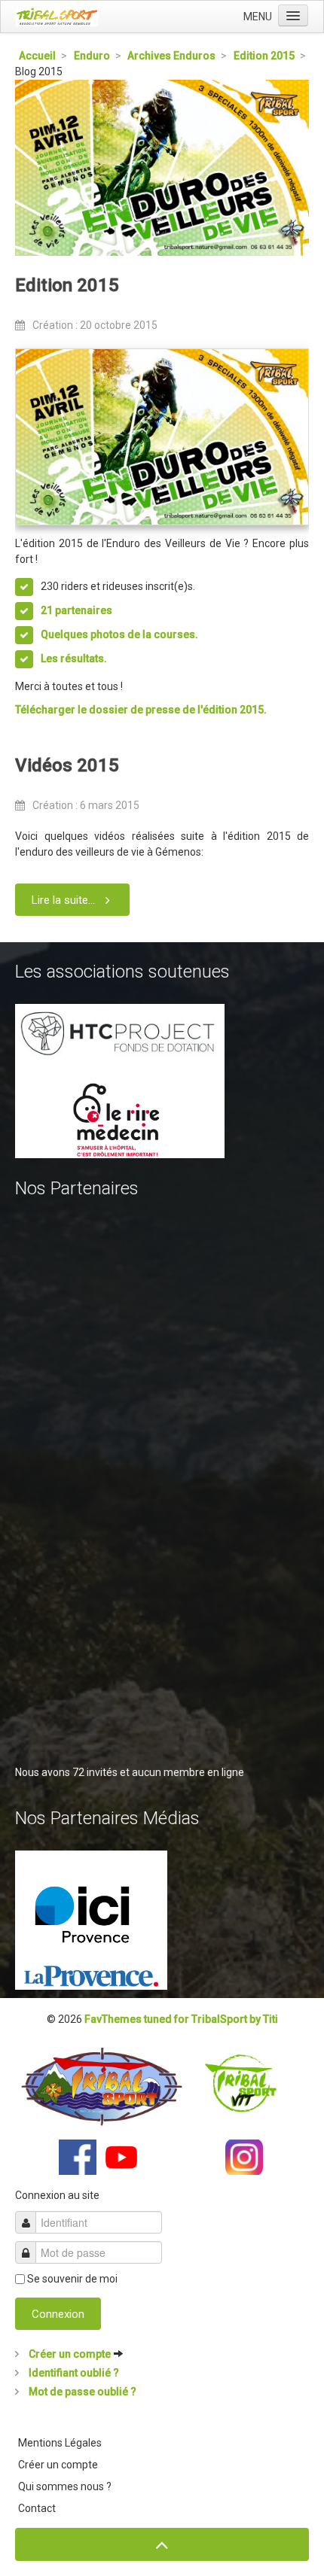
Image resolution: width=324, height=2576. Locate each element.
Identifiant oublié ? (73, 2373)
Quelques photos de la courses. (119, 634)
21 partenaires (76, 610)
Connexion (58, 2314)
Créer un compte (70, 2354)
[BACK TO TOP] (162, 2545)
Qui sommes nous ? (65, 2486)
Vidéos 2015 (67, 765)
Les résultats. (74, 658)
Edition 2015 (67, 285)
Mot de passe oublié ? (81, 2392)
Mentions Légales (60, 2443)
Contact (37, 2508)
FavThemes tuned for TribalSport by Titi (181, 2019)
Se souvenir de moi (72, 2279)
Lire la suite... (63, 900)
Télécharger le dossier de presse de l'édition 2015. (141, 710)
